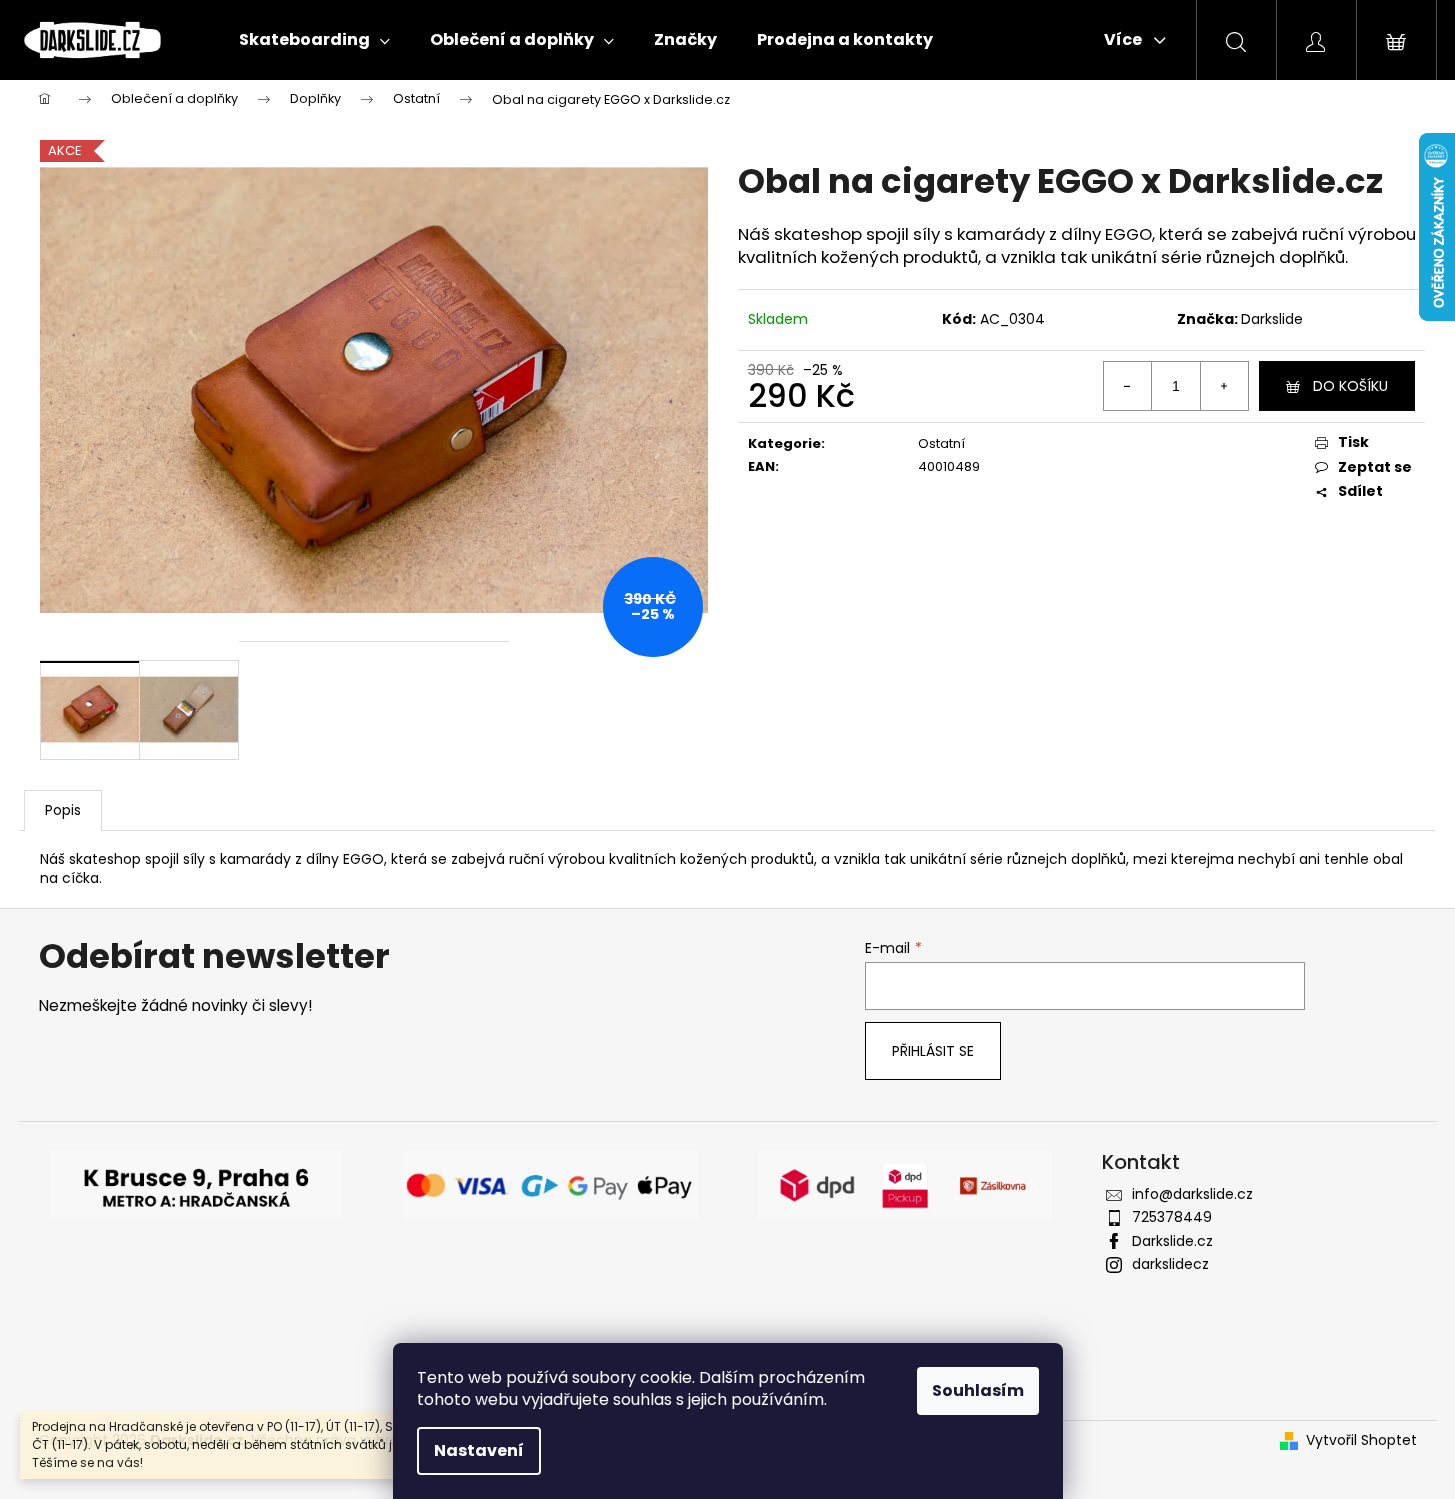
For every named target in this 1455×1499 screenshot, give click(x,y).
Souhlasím (978, 1390)
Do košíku (1350, 386)
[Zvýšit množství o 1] (1224, 386)
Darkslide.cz (1172, 1241)
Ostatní (941, 443)
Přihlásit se (933, 1051)
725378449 (1172, 1217)
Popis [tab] (63, 810)
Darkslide (1272, 319)
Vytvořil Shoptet (1361, 1440)
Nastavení (479, 1450)
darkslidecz (1170, 1264)
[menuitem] (314, 40)
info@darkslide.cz (1192, 1194)
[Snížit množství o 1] (1128, 386)
